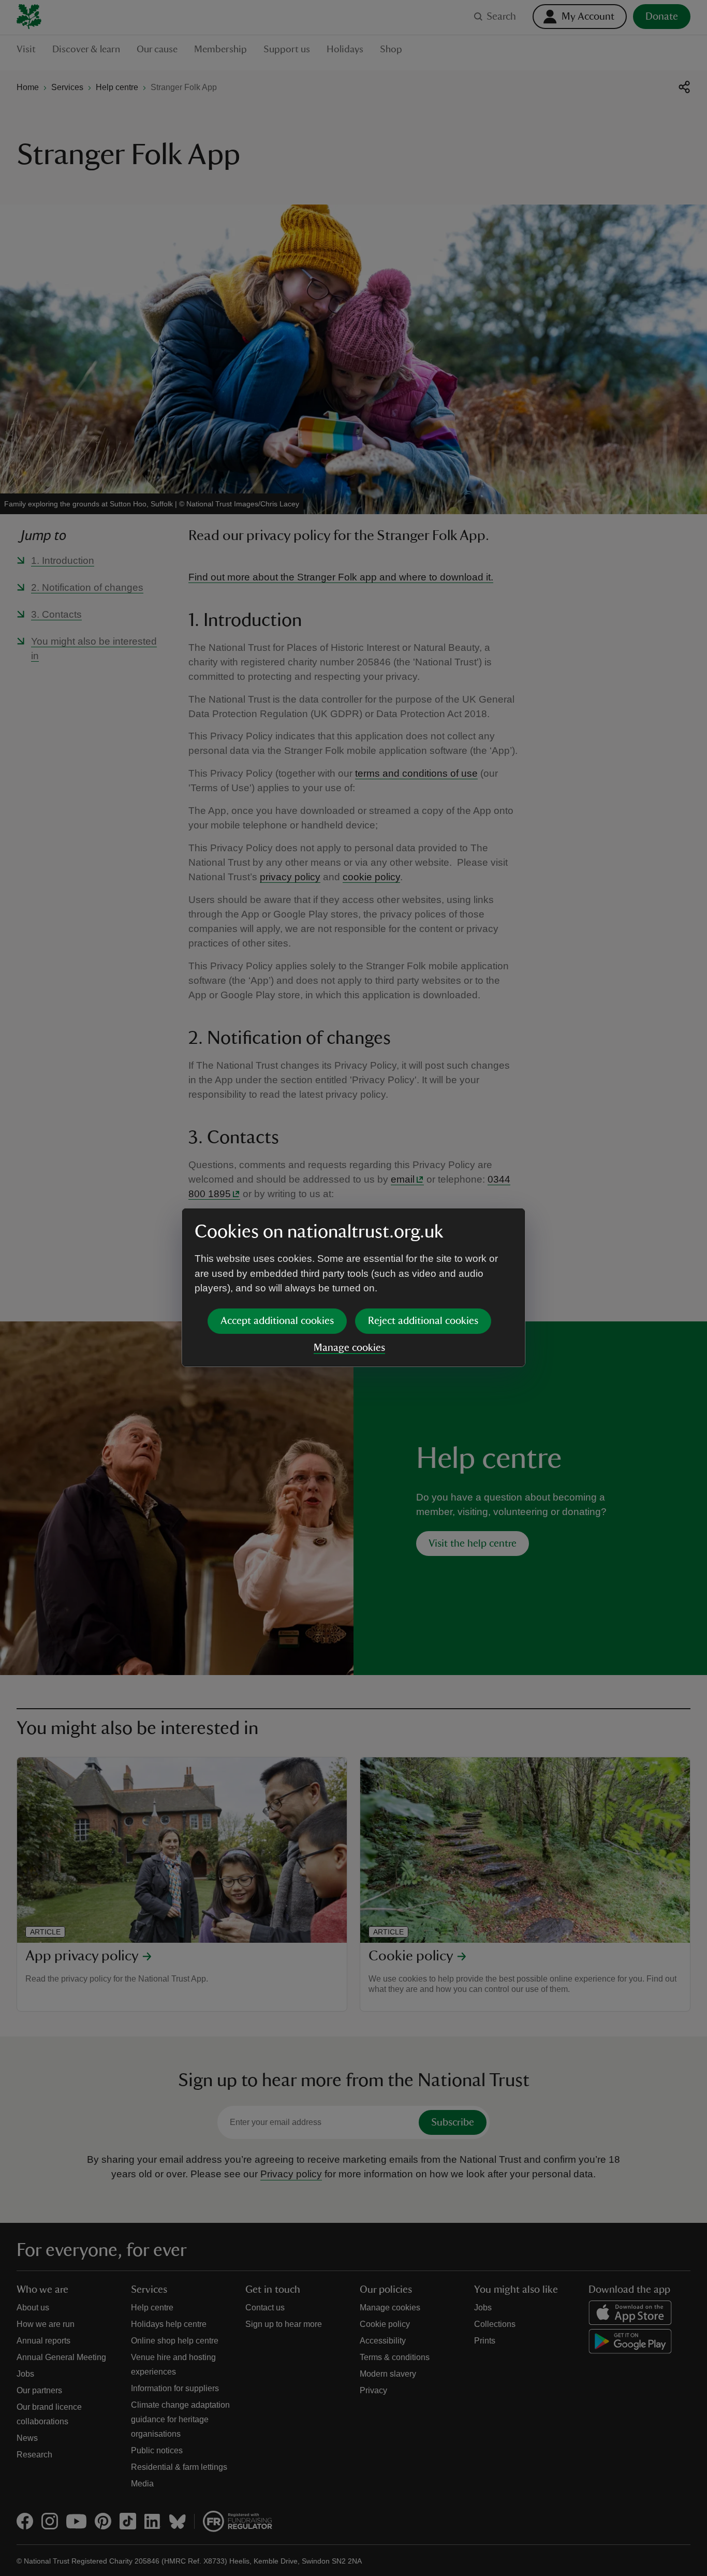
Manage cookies (349, 1348)
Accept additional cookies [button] (277, 1321)
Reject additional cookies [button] (423, 1321)
